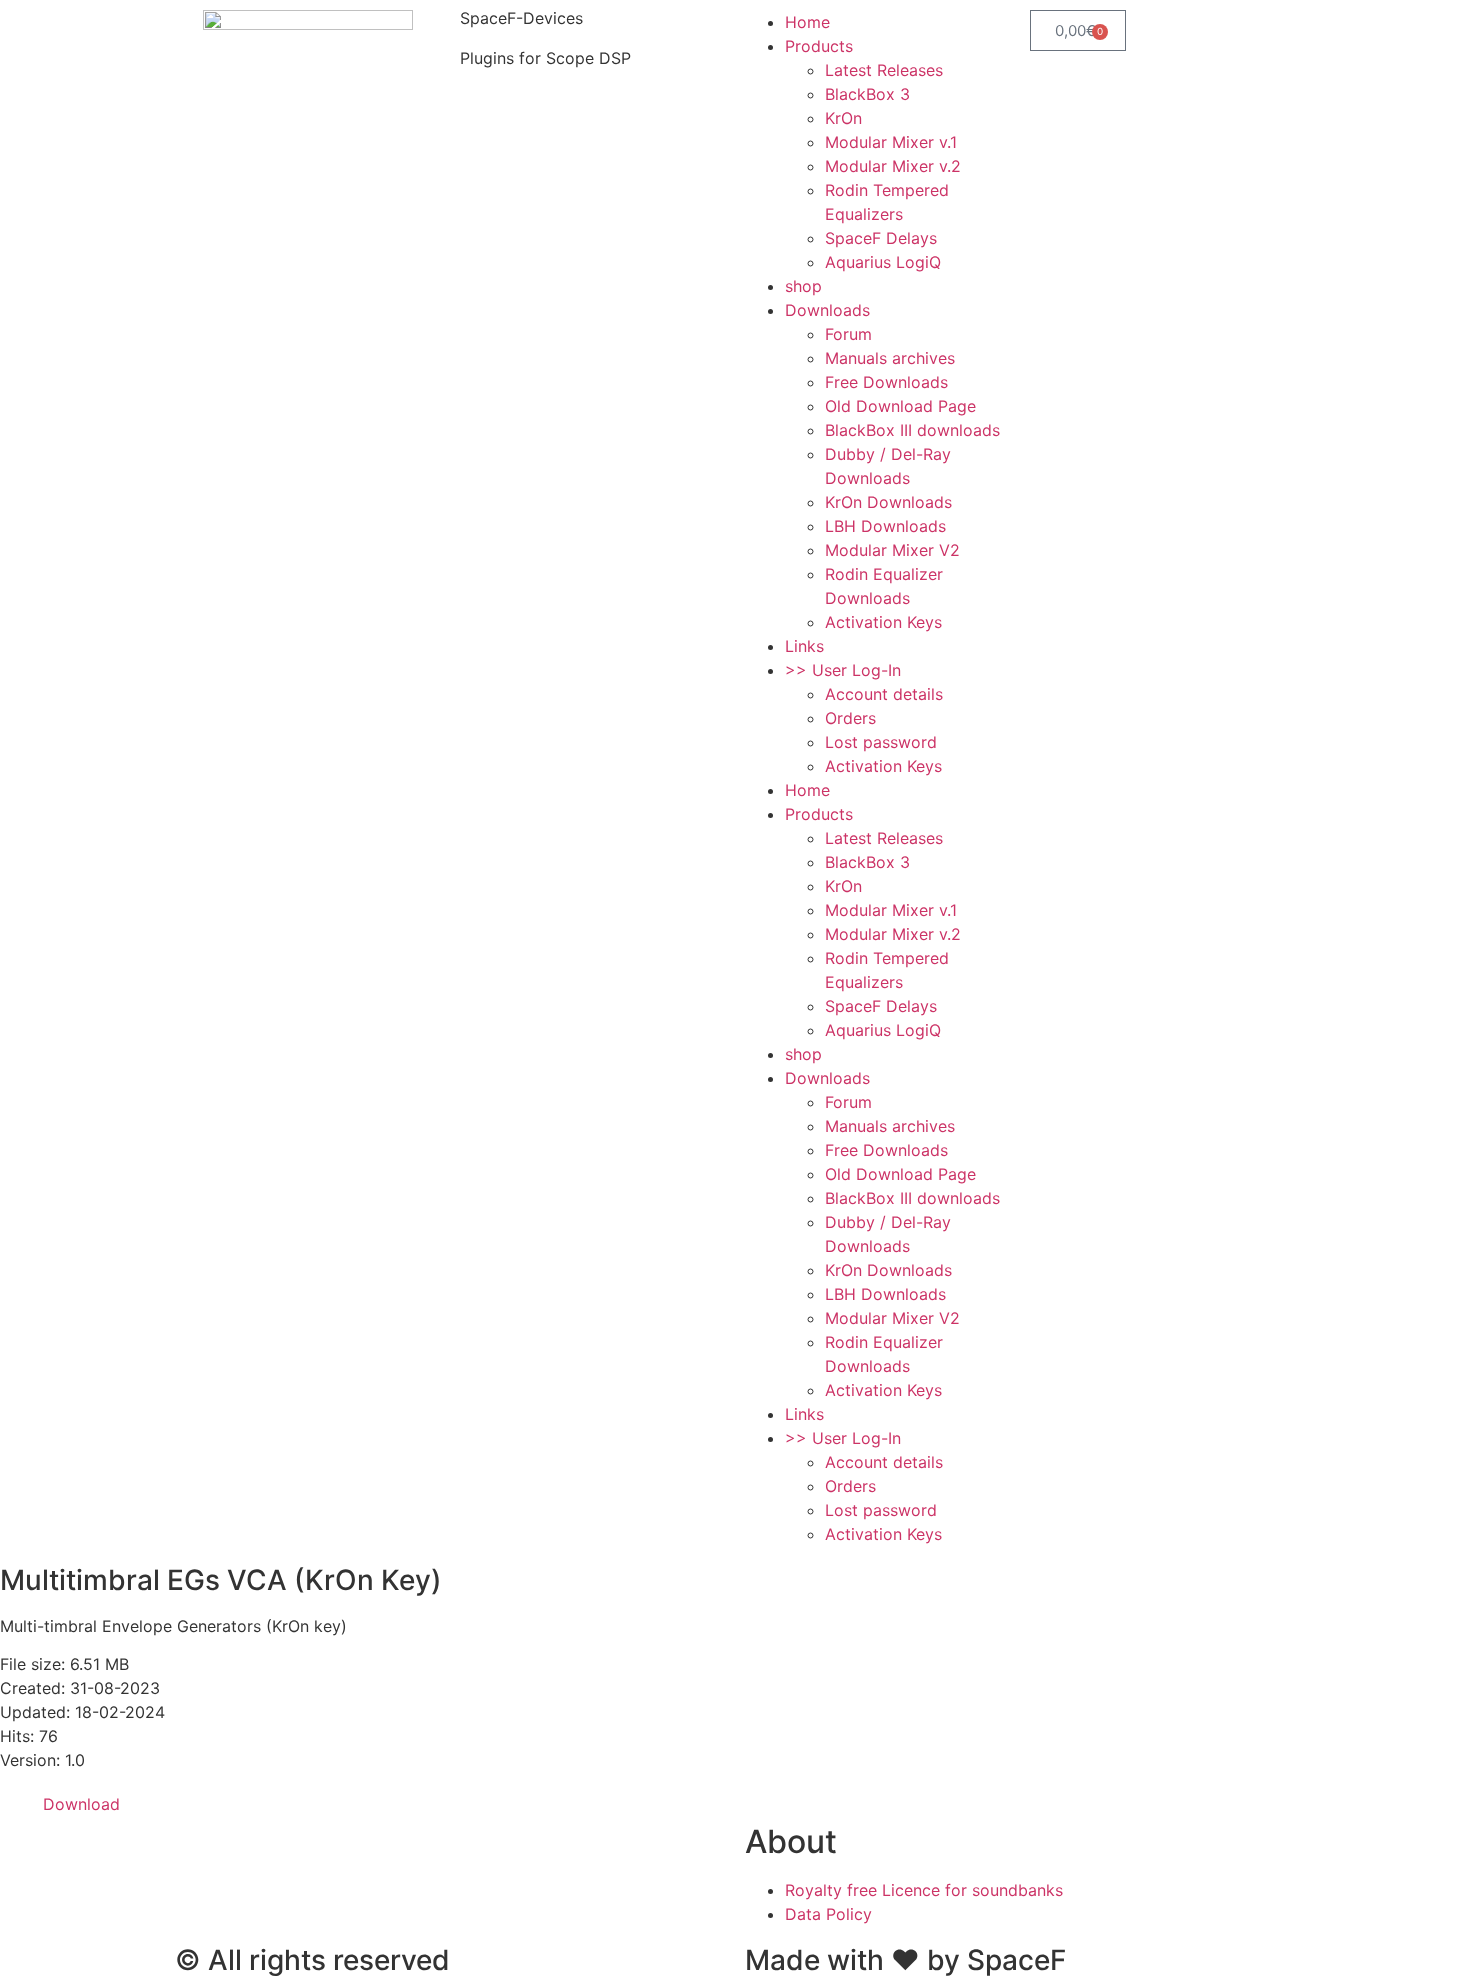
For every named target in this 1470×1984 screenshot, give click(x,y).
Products (819, 46)
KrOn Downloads (888, 502)
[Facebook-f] (200, 1851)
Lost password (881, 742)
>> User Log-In (843, 670)
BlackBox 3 (867, 94)
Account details (884, 694)
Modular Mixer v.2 (893, 166)
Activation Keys (883, 622)
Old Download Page (900, 406)
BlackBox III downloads (912, 430)
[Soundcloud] (310, 1851)
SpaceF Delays (881, 238)
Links (804, 646)
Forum (848, 334)
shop (803, 286)
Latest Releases (884, 70)
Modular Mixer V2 (892, 550)
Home (807, 22)
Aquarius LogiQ (883, 262)
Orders (850, 718)
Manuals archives (890, 358)
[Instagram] (255, 1851)
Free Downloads (886, 382)
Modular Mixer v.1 (891, 142)
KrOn (843, 118)
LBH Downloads (885, 526)
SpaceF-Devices (521, 18)
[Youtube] (365, 1851)
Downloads (827, 310)
